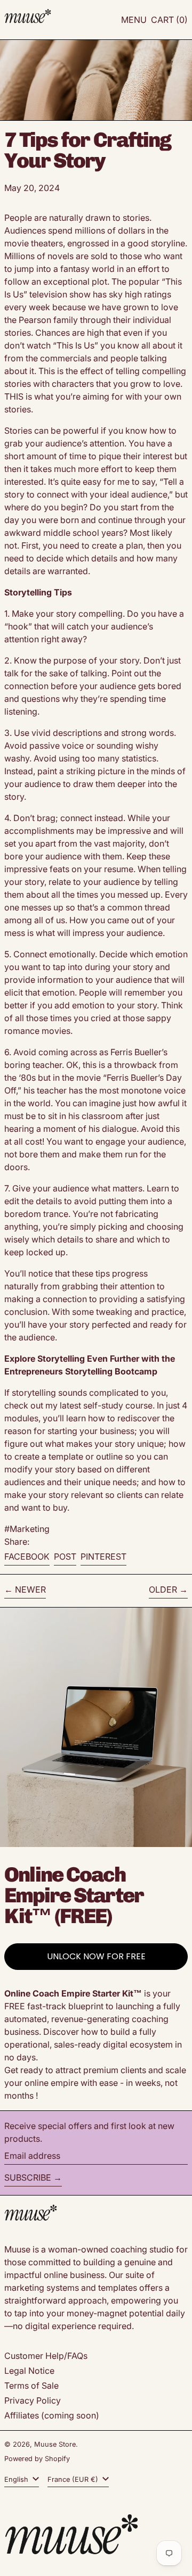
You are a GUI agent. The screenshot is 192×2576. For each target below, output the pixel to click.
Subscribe (28, 2177)
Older (163, 1589)
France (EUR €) (74, 2479)
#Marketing (27, 1529)
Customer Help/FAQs (46, 2356)
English (17, 2479)
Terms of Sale (31, 2386)
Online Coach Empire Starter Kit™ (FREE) (74, 1895)
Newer (30, 1589)
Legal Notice (29, 2371)
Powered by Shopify (37, 2459)
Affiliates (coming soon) (52, 2415)
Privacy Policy (33, 2400)
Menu (134, 20)
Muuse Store (55, 2444)
